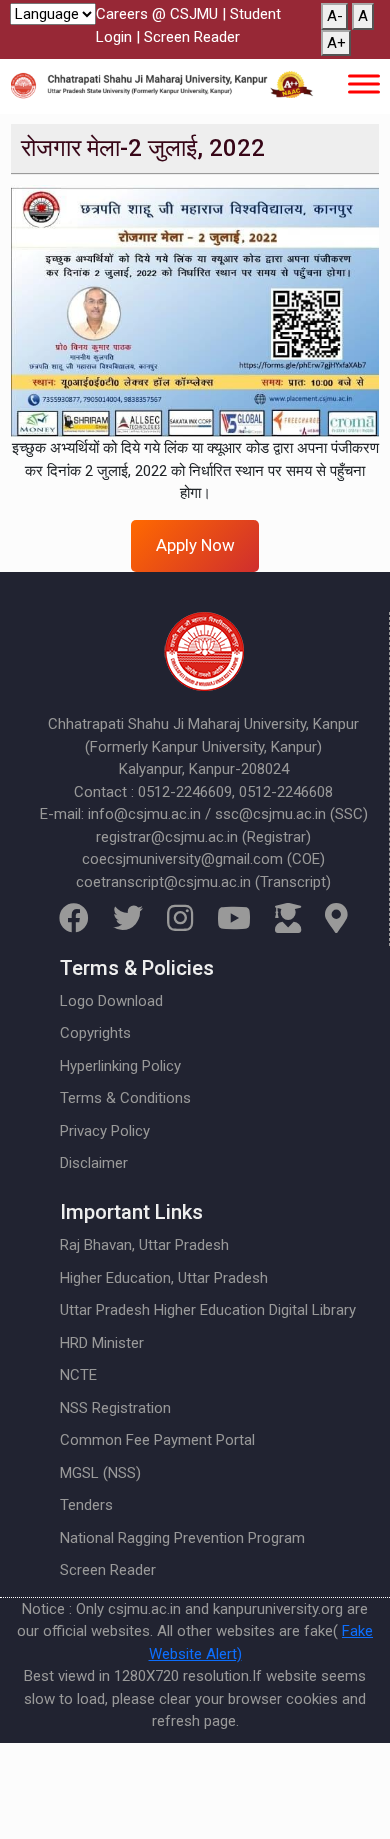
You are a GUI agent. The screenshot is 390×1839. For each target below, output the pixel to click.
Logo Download (111, 1001)
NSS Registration (115, 1408)
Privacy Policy (105, 1131)
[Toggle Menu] (364, 83)
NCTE (78, 1375)
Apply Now (195, 545)
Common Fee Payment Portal (157, 1440)
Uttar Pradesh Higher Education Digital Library (208, 1310)
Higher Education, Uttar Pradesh (164, 1278)
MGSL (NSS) (100, 1473)
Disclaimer (94, 1163)
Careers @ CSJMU (157, 14)
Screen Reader (192, 37)
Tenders (86, 1505)
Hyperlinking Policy (120, 1066)
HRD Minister (102, 1343)
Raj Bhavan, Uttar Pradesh (144, 1245)
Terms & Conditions (125, 1098)
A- (335, 16)
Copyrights (95, 1033)
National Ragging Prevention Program (182, 1538)
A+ (336, 43)
